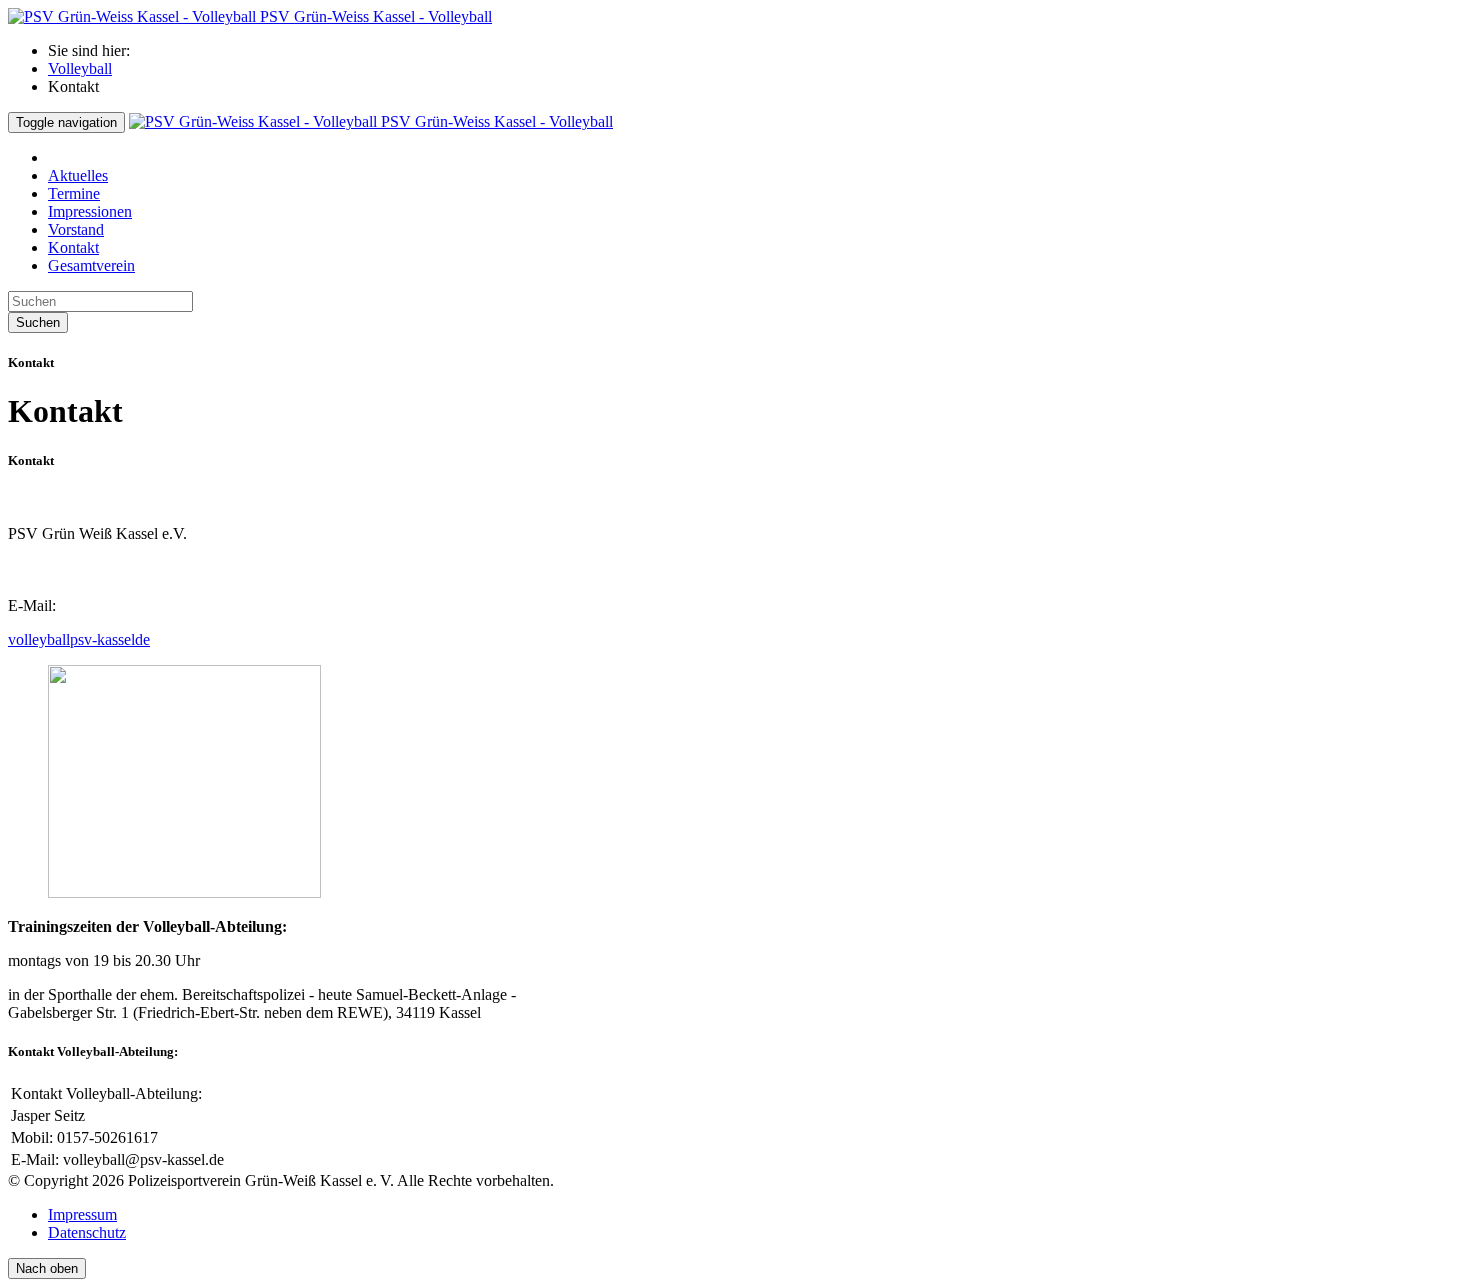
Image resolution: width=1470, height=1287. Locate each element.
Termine (74, 193)
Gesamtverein (91, 265)
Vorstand (76, 229)
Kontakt (73, 247)
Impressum (82, 1214)
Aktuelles (78, 175)
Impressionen (90, 211)
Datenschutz (87, 1232)
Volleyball (80, 68)
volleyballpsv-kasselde (79, 639)
